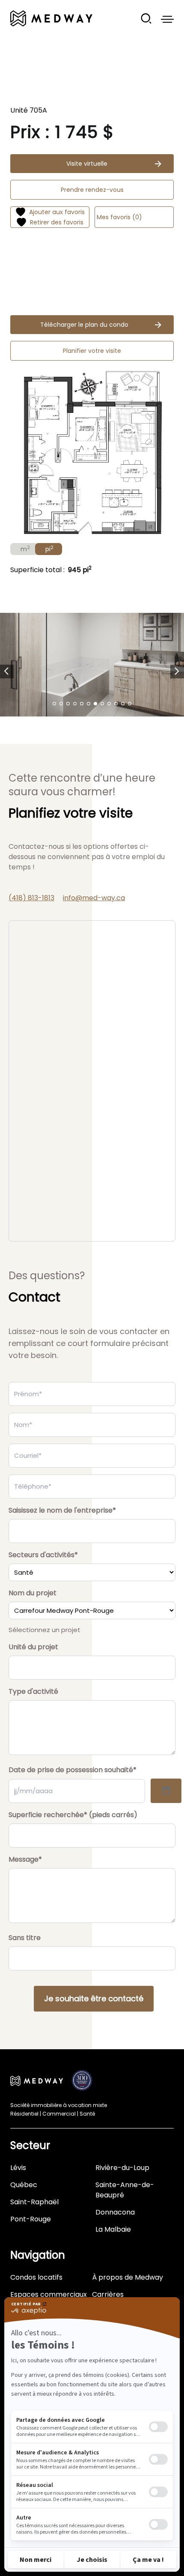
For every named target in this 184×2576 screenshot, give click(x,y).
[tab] (24, 549)
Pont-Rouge (31, 2219)
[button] (7, 672)
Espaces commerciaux (49, 2294)
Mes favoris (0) (119, 217)
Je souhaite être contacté (94, 1998)
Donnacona (115, 2212)
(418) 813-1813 (31, 898)
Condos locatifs (36, 2277)
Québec (24, 2185)
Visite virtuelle (87, 164)
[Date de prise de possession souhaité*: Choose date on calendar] (166, 1791)
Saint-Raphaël (34, 2202)
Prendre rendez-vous (92, 190)
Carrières (108, 2294)
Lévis (18, 2168)
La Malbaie (113, 2229)
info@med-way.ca (94, 898)
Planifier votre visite (92, 351)
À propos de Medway (128, 2277)
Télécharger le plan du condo (84, 325)
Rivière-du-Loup (122, 2168)
